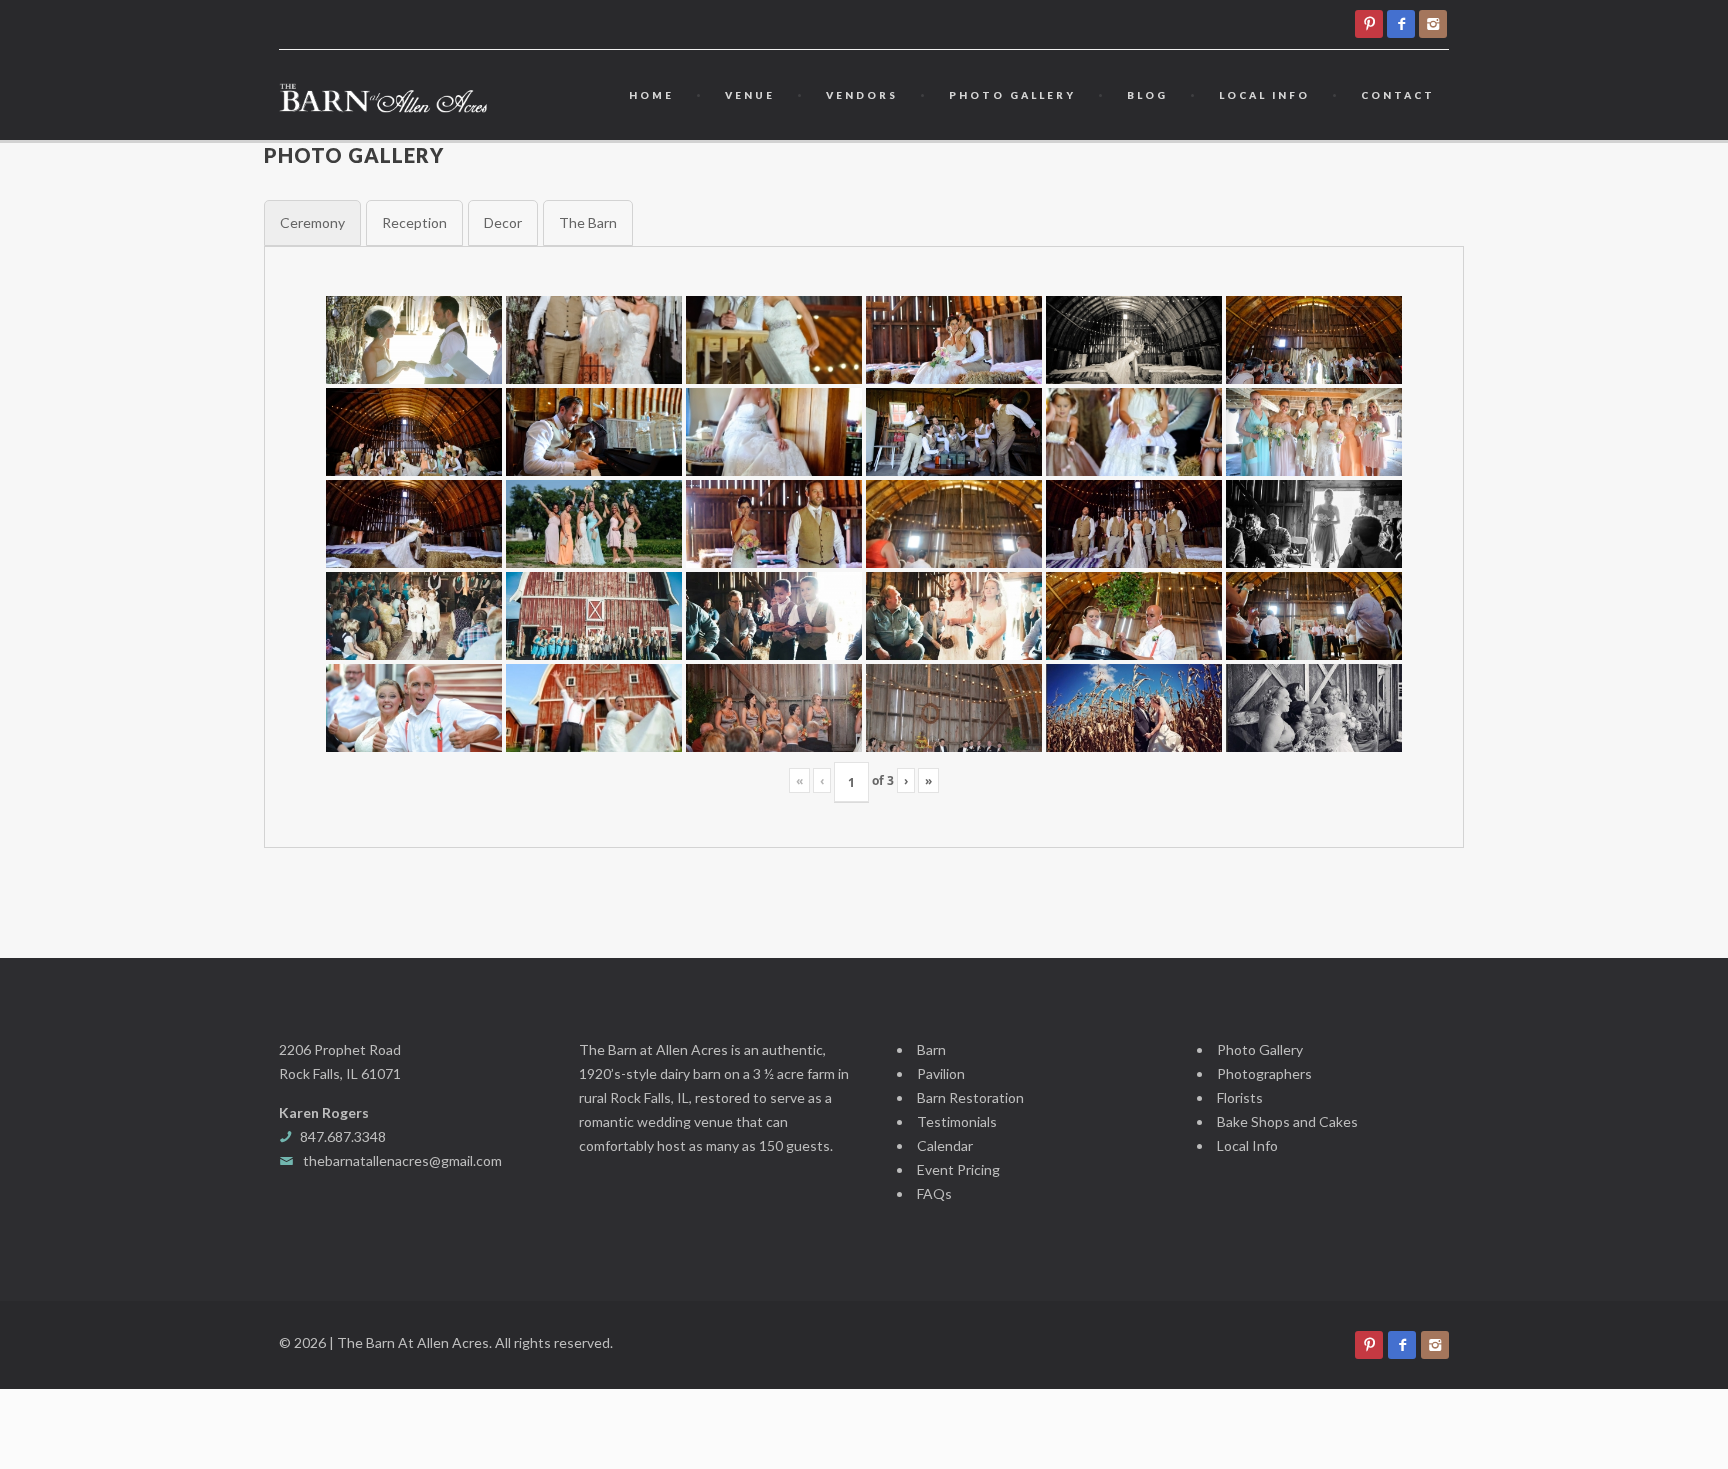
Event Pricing (958, 1169)
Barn (931, 1049)
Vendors (862, 95)
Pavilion (941, 1073)
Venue (750, 95)
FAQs (934, 1193)
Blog (1147, 95)
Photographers (1264, 1073)
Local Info (1264, 95)
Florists (1240, 1097)
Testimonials (957, 1121)
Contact (1398, 95)
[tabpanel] (864, 547)
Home (651, 95)
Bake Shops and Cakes (1287, 1121)
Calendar (945, 1145)
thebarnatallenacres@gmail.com (402, 1160)
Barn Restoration (970, 1097)
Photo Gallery (1012, 95)
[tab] (312, 223)
